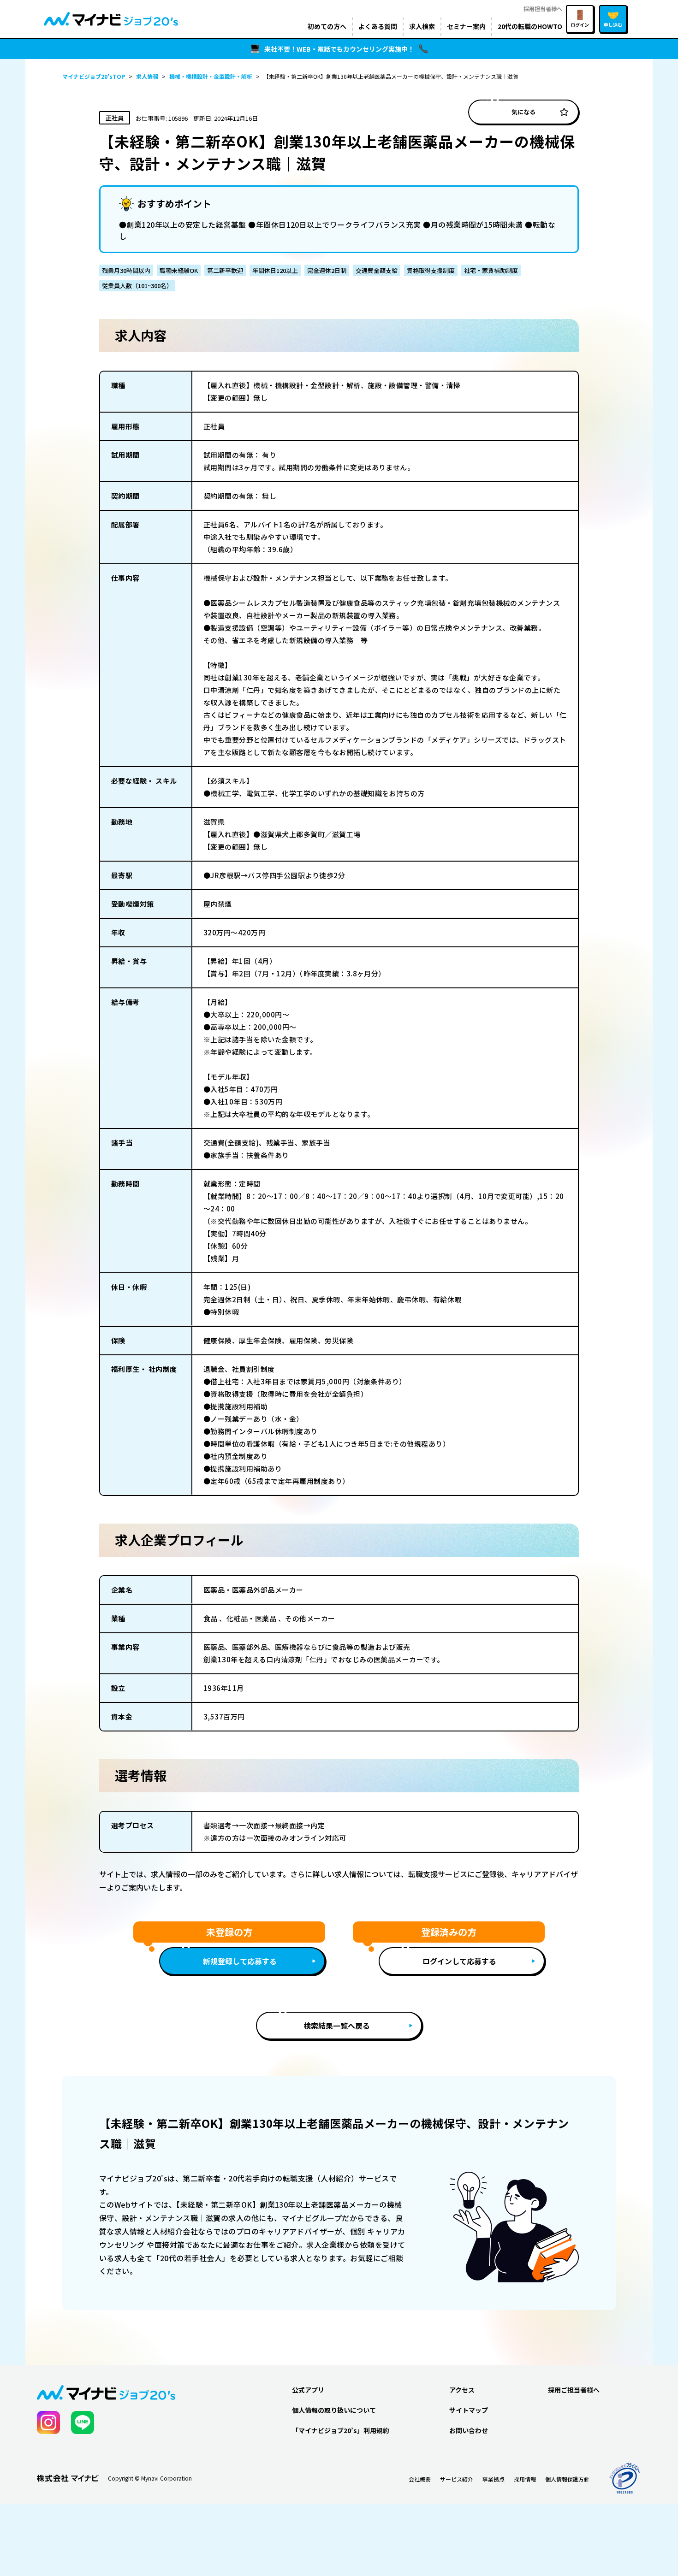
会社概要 (420, 2479)
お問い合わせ (469, 2430)
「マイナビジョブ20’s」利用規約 (341, 2430)
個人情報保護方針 (567, 2479)
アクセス (462, 2390)
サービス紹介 (457, 2479)
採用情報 (525, 2479)
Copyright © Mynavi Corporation (150, 2478)
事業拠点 (494, 2479)
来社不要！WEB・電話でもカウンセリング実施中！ (339, 49)
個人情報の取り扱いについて (334, 2410)
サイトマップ (469, 2410)
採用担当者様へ (543, 9)
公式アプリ (308, 2390)
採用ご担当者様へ (574, 2390)
